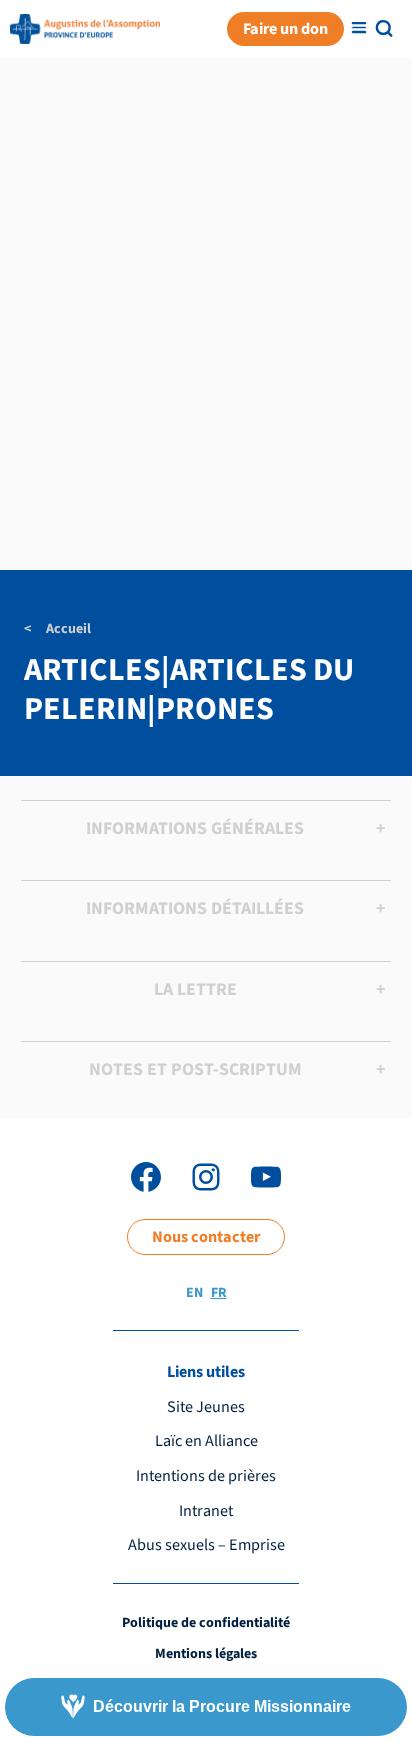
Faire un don (285, 28)
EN (194, 1293)
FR (219, 1293)
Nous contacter (206, 1236)
